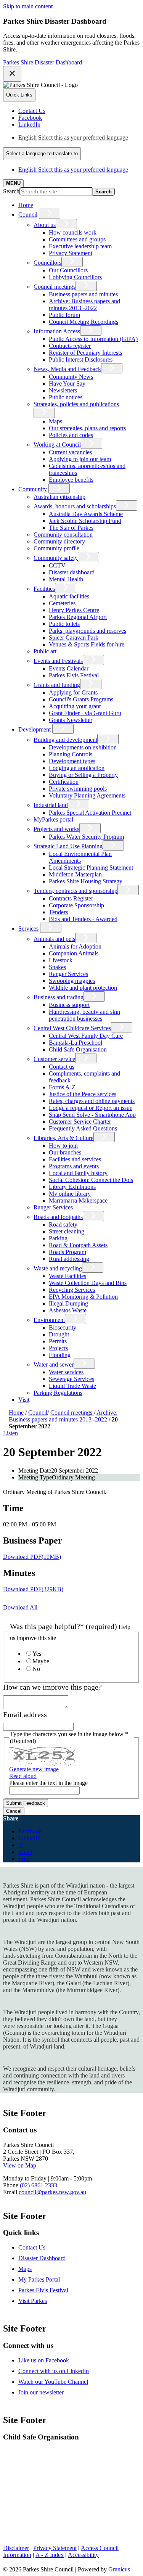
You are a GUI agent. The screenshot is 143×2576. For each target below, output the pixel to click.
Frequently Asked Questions (83, 1128)
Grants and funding (57, 685)
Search (11, 191)
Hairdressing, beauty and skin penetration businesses (84, 1015)
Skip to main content (28, 6)
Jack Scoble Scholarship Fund (85, 521)
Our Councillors (68, 270)
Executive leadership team (80, 246)
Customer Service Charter (80, 1122)
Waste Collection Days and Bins (88, 1283)
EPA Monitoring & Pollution (83, 1297)
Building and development (65, 740)
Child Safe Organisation (78, 1049)
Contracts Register (71, 898)
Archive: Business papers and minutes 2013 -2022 (84, 305)
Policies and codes (71, 435)
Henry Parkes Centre (74, 610)
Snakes (57, 967)
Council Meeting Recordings (84, 322)
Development (35, 729)
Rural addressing (69, 1259)
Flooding (60, 1355)
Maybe (41, 1661)
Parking (58, 1238)
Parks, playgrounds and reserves (88, 631)
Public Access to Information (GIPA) (93, 339)
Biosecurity (63, 1327)
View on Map (20, 2165)
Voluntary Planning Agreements (87, 795)
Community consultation (63, 535)
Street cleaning (67, 1231)
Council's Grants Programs (81, 699)
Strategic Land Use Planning (68, 846)
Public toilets (64, 624)
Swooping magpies (72, 981)
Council (28, 215)
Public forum (64, 315)
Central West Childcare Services (72, 1028)
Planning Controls (71, 754)
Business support (69, 1005)
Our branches (65, 1152)
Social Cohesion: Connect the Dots (91, 1180)
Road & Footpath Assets (78, 1245)
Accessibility (83, 2555)
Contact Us (32, 2247)
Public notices (66, 397)
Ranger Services (68, 974)
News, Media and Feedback (67, 369)
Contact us (62, 1067)
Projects (58, 1348)
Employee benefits (71, 480)
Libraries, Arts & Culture (63, 1138)
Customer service (54, 1059)
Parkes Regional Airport (78, 617)
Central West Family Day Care (86, 1036)
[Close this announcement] (12, 74)
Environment (49, 1320)
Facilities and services (75, 1159)
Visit (24, 1400)
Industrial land (51, 805)
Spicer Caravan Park (74, 638)
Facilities (44, 589)
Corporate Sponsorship (76, 905)
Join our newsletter (41, 2392)
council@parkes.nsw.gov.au (52, 2192)
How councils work (73, 232)
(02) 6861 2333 (39, 2185)
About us (45, 225)
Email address (25, 1715)
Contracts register (70, 346)
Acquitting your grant (75, 706)
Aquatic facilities (69, 596)
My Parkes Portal (39, 2279)
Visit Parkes (33, 2301)
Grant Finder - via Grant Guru (85, 713)
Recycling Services (72, 1290)
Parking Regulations (58, 1393)
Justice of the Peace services (83, 1094)
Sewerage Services (71, 1379)
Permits (58, 1341)
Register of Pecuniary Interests (85, 353)
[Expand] (50, 214)
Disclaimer (16, 2548)
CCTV (57, 565)
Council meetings (55, 287)
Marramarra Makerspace (78, 1200)
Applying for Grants (73, 692)
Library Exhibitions (72, 1187)
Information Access (57, 331)
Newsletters (63, 390)
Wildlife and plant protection (83, 988)
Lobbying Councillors (75, 277)
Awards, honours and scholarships (75, 506)
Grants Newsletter (71, 720)
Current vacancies (70, 452)
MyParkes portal (53, 819)
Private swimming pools (78, 789)
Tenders (58, 912)
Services (28, 929)
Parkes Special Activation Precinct (90, 813)
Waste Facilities (67, 1276)
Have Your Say (67, 384)
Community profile (56, 548)
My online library (70, 1194)
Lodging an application (77, 768)
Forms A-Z (62, 1087)
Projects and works (56, 829)
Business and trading (59, 997)
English (73, 137)
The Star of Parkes (71, 528)
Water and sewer (54, 1364)
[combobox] (42, 154)
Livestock (61, 960)
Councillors (47, 263)
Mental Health (66, 579)
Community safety (56, 558)
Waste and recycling (58, 1268)
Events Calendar (69, 668)
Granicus (119, 2569)
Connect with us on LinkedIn (54, 2371)
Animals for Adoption (75, 946)
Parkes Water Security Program (86, 837)
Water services (66, 1372)
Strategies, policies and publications (76, 404)
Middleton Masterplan (75, 874)
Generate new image (34, 1769)
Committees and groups (77, 239)
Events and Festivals (58, 661)
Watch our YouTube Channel (53, 2382)
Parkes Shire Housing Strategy (86, 881)
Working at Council (57, 445)
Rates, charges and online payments (92, 1101)
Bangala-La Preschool (76, 1043)
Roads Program (67, 1252)
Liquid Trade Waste (72, 1386)
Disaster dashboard (72, 572)
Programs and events (74, 1166)
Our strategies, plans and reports (87, 428)
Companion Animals (74, 953)
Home (16, 1413)
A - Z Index (50, 2555)
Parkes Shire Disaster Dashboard (43, 62)
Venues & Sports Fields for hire (87, 644)
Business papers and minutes (83, 294)
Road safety (63, 1224)
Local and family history (78, 1173)
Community (33, 489)
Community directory (59, 541)
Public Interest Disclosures (81, 359)
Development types (72, 761)
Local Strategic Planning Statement (91, 868)
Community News (71, 377)
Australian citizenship (59, 497)
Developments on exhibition (83, 747)
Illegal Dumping (68, 1303)
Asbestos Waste (68, 1310)
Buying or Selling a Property (83, 775)
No (36, 1669)
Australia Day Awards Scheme (86, 514)
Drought (59, 1334)
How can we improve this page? (52, 1687)
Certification (64, 782)
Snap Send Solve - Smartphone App (92, 1115)
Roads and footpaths (58, 1217)
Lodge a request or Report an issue (91, 1108)
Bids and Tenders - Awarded (83, 919)
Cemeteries (62, 603)
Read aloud (23, 1776)
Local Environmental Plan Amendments (80, 857)
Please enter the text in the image (48, 1783)
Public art (45, 651)
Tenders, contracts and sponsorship (76, 891)
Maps (55, 421)
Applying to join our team (80, 459)
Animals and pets (54, 939)
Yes (37, 1654)
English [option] (73, 170)
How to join (63, 1146)
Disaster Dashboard (42, 2258)
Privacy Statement (71, 253)
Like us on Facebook (44, 2360)
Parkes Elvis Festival (74, 675)
